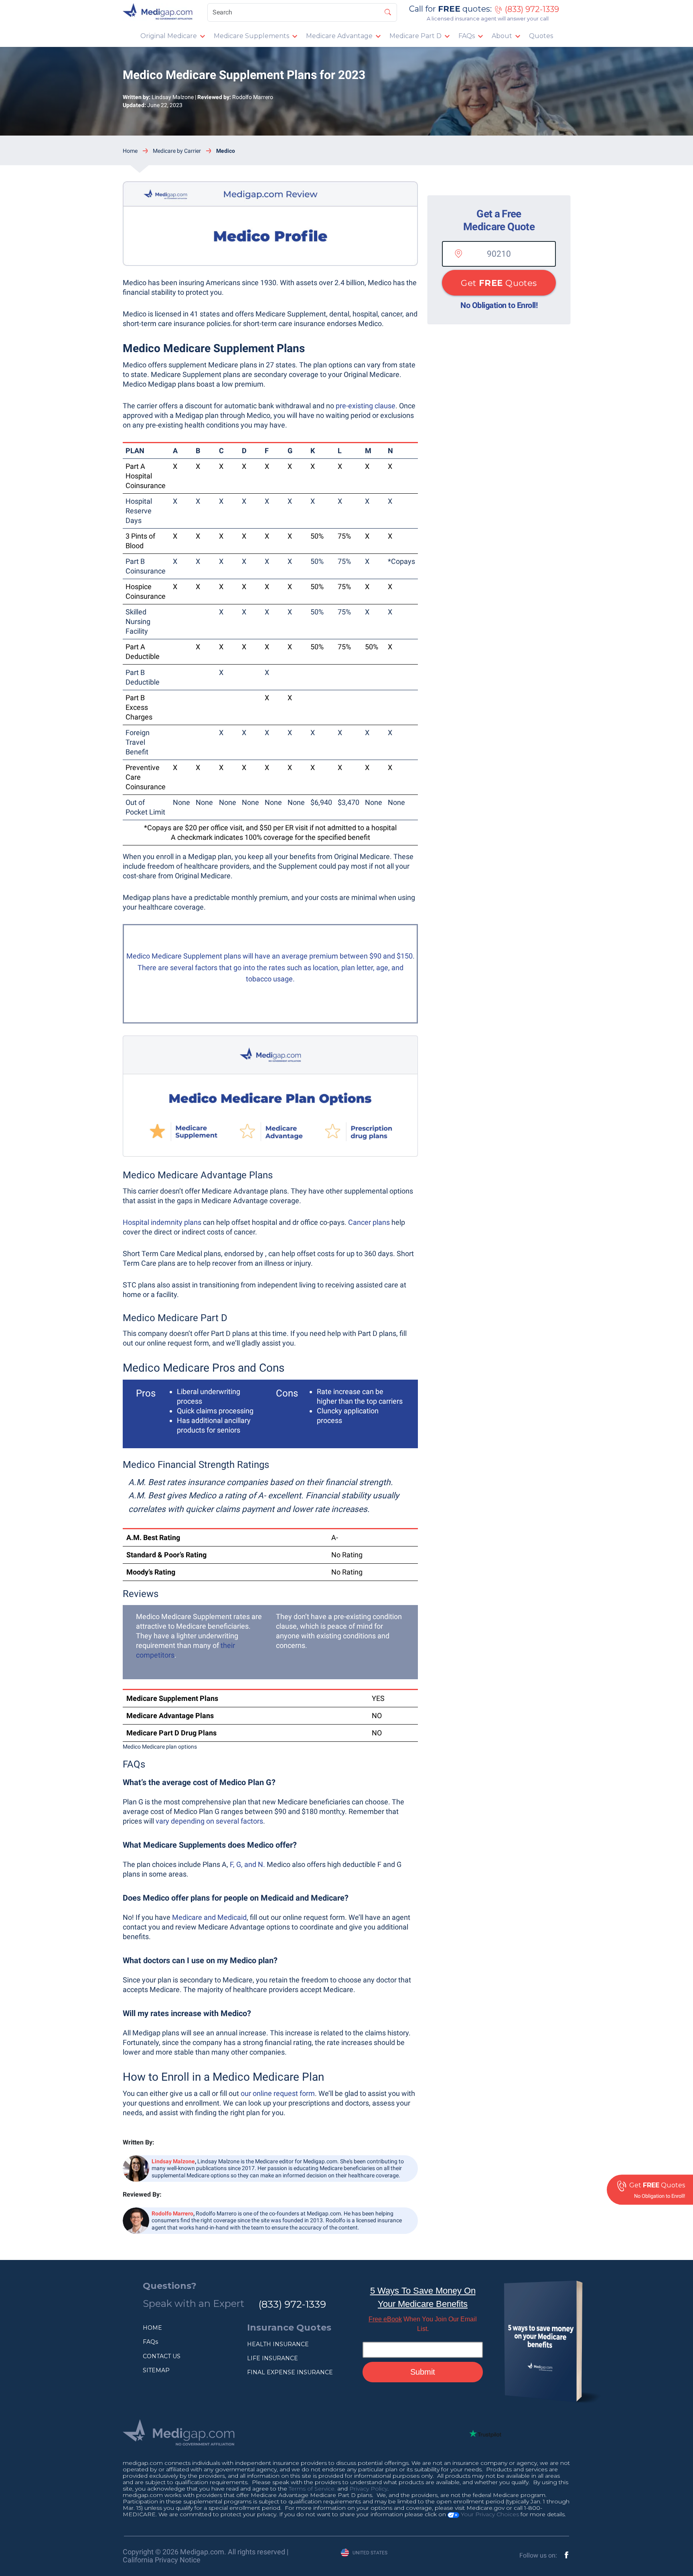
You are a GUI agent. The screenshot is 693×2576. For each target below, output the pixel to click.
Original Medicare (169, 36)
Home (130, 151)
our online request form (278, 2093)
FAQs (467, 36)
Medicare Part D (415, 36)
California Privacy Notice (162, 2560)
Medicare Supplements (251, 36)
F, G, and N (246, 1864)
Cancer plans (369, 1222)
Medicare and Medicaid (209, 1917)
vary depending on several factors (209, 1821)
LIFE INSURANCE (273, 2358)
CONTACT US (162, 2356)
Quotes (541, 36)
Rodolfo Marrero (253, 97)
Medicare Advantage (339, 36)
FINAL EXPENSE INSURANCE (290, 2372)
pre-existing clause (366, 406)
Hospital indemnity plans (162, 1222)
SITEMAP (156, 2370)
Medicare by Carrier (177, 151)
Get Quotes (499, 283)
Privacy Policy (368, 2489)
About (502, 36)
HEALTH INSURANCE (278, 2344)
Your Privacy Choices (489, 2514)
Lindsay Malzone (173, 97)
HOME (152, 2328)
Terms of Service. (312, 2489)
